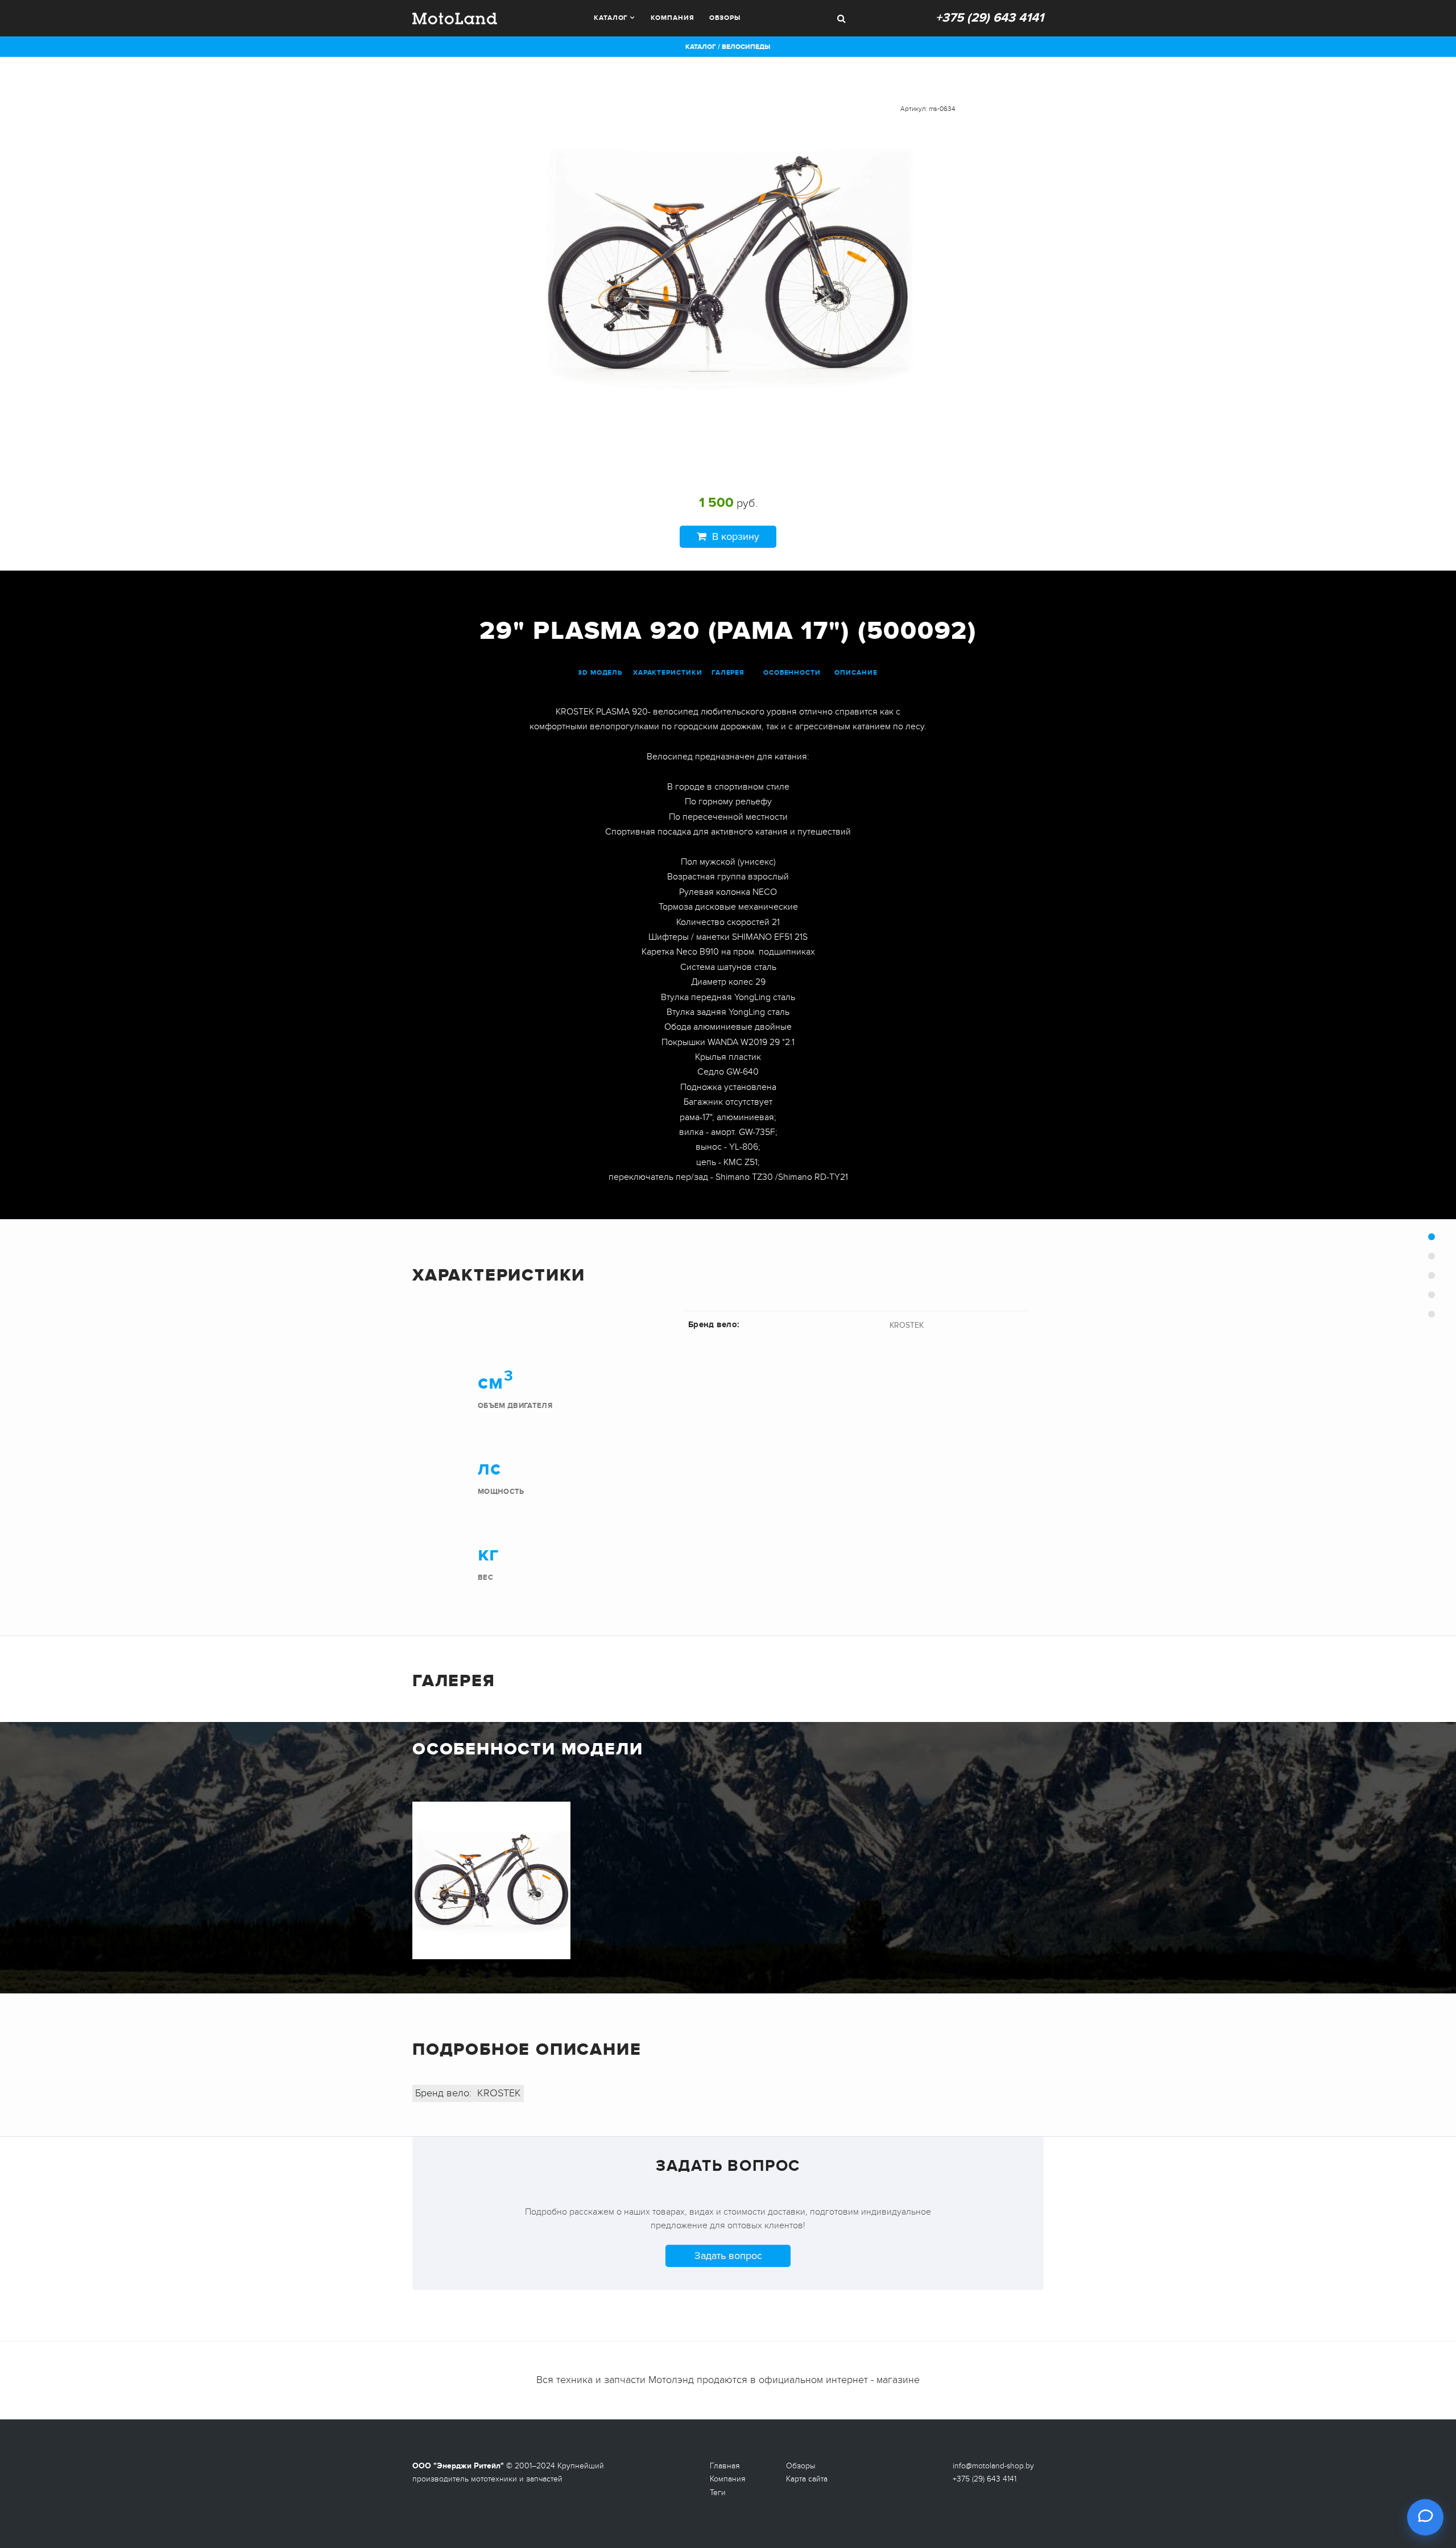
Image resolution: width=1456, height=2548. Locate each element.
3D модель (600, 673)
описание (856, 673)
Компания (672, 18)
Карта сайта (807, 2479)
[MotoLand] (455, 17)
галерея (728, 673)
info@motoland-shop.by (993, 2466)
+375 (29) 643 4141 (990, 18)
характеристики (668, 673)
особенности (792, 673)
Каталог (611, 18)
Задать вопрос (728, 2256)
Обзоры (725, 18)
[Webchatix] (1425, 2517)
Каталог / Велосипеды (728, 47)
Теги (718, 2493)
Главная (725, 2466)
